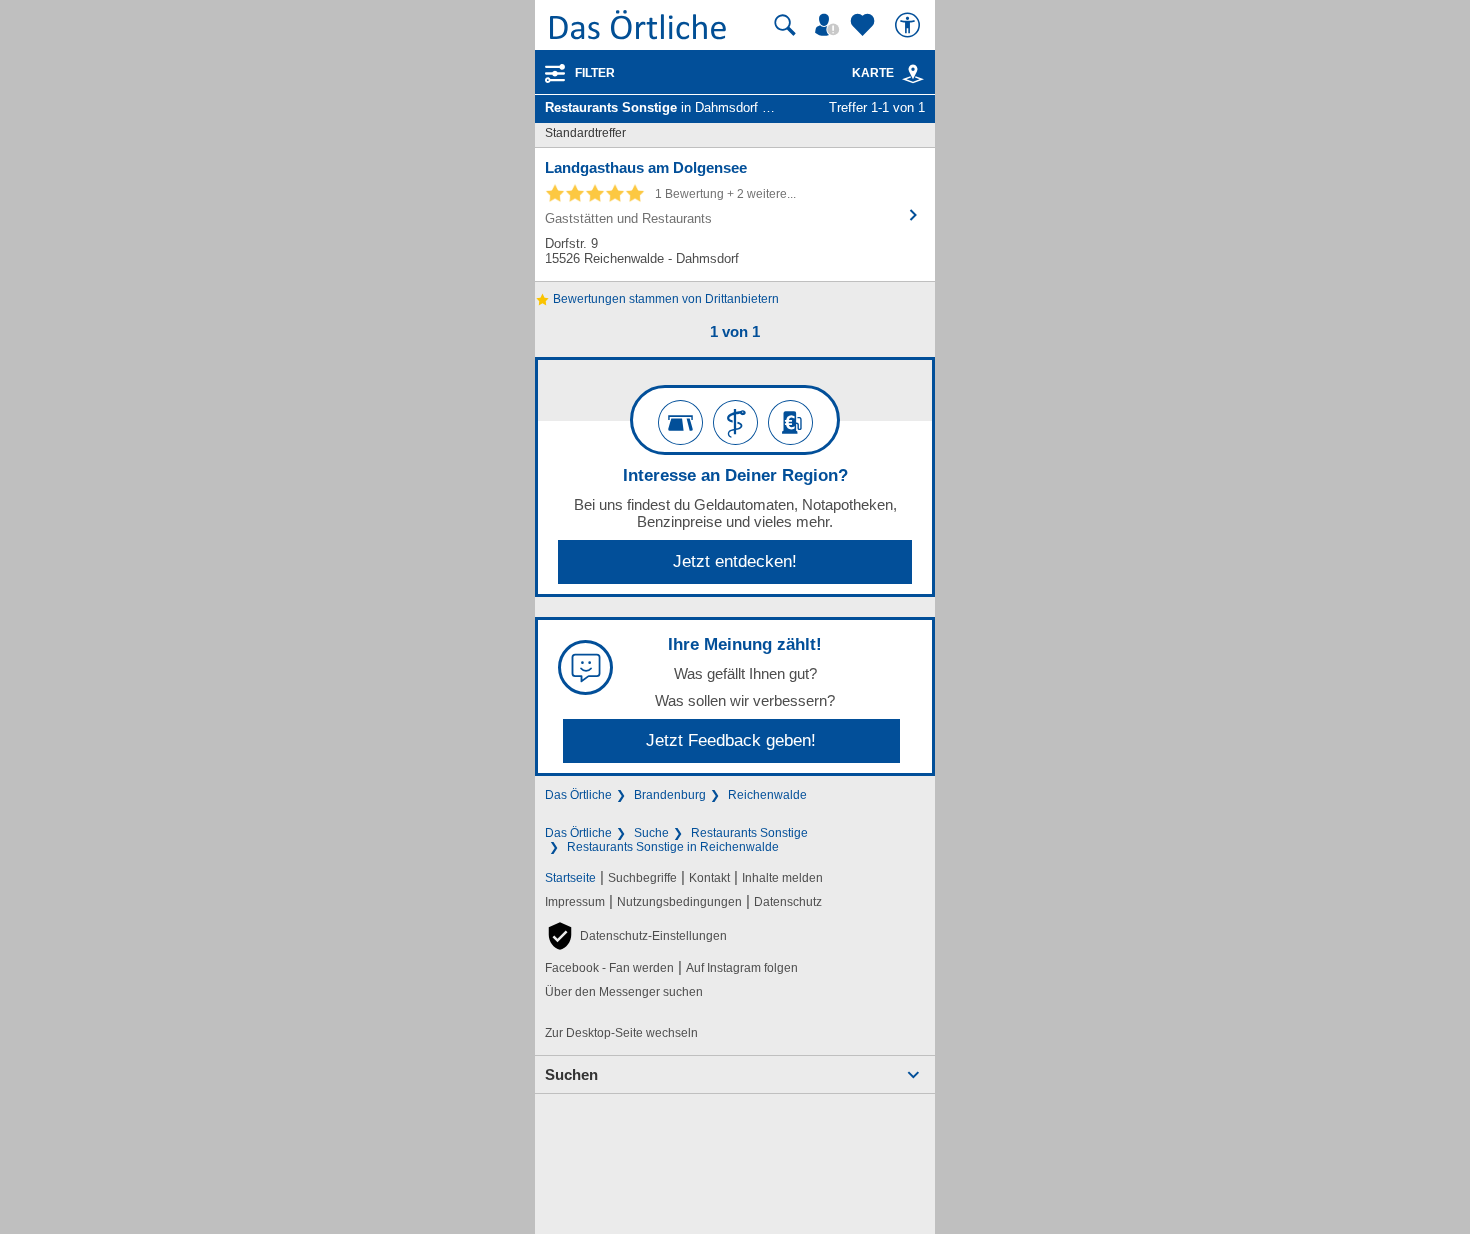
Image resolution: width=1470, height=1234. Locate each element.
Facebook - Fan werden (609, 968)
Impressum (575, 902)
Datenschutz (788, 902)
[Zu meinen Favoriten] (865, 25)
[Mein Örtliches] (830, 25)
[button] (636, 936)
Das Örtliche (578, 795)
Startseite (570, 878)
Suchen (571, 1074)
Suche (651, 833)
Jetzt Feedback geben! (731, 740)
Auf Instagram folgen (742, 968)
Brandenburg (670, 795)
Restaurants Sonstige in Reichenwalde (673, 847)
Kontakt (709, 878)
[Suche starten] (785, 25)
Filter (595, 73)
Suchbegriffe (642, 878)
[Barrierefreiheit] (910, 25)
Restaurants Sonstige (749, 833)
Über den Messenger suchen (624, 992)
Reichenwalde (767, 795)
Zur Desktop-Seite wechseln (621, 1033)
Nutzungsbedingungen (679, 902)
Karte (873, 73)
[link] (913, 74)
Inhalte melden (782, 878)
